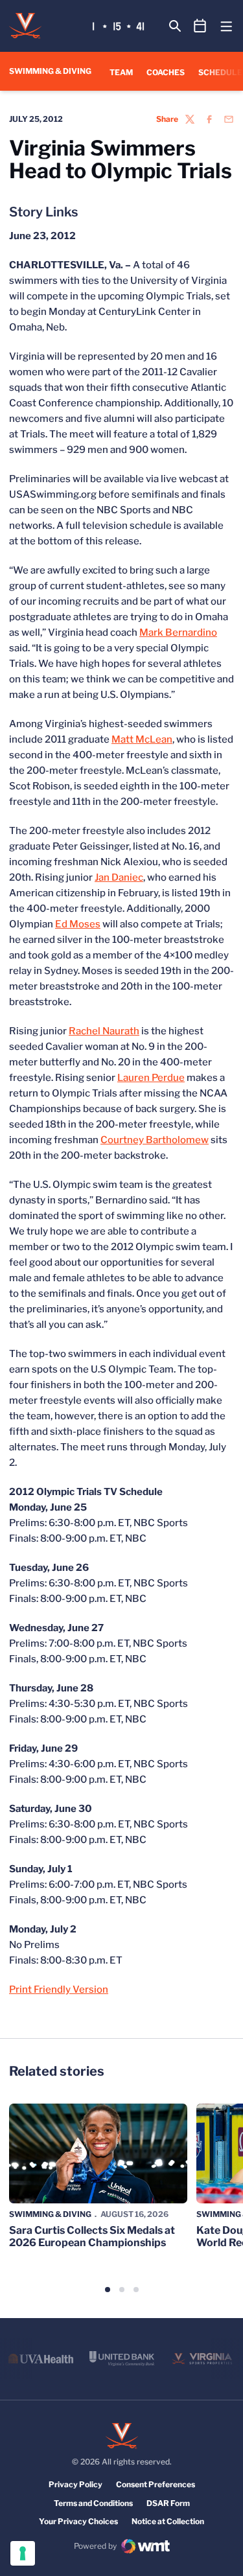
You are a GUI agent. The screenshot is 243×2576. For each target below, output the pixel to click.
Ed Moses (78, 924)
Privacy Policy (75, 2484)
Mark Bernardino (178, 632)
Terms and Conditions (93, 2503)
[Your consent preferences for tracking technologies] (23, 2553)
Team (121, 72)
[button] (108, 2290)
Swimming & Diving (50, 2214)
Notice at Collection (168, 2521)
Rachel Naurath (104, 1031)
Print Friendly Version (59, 1990)
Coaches (166, 72)
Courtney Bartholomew (155, 1140)
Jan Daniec (119, 877)
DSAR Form (168, 2503)
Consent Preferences (156, 2484)
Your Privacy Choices (78, 2521)
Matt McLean (142, 739)
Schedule (220, 72)
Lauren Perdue (151, 1078)
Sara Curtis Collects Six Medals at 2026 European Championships (92, 2236)
